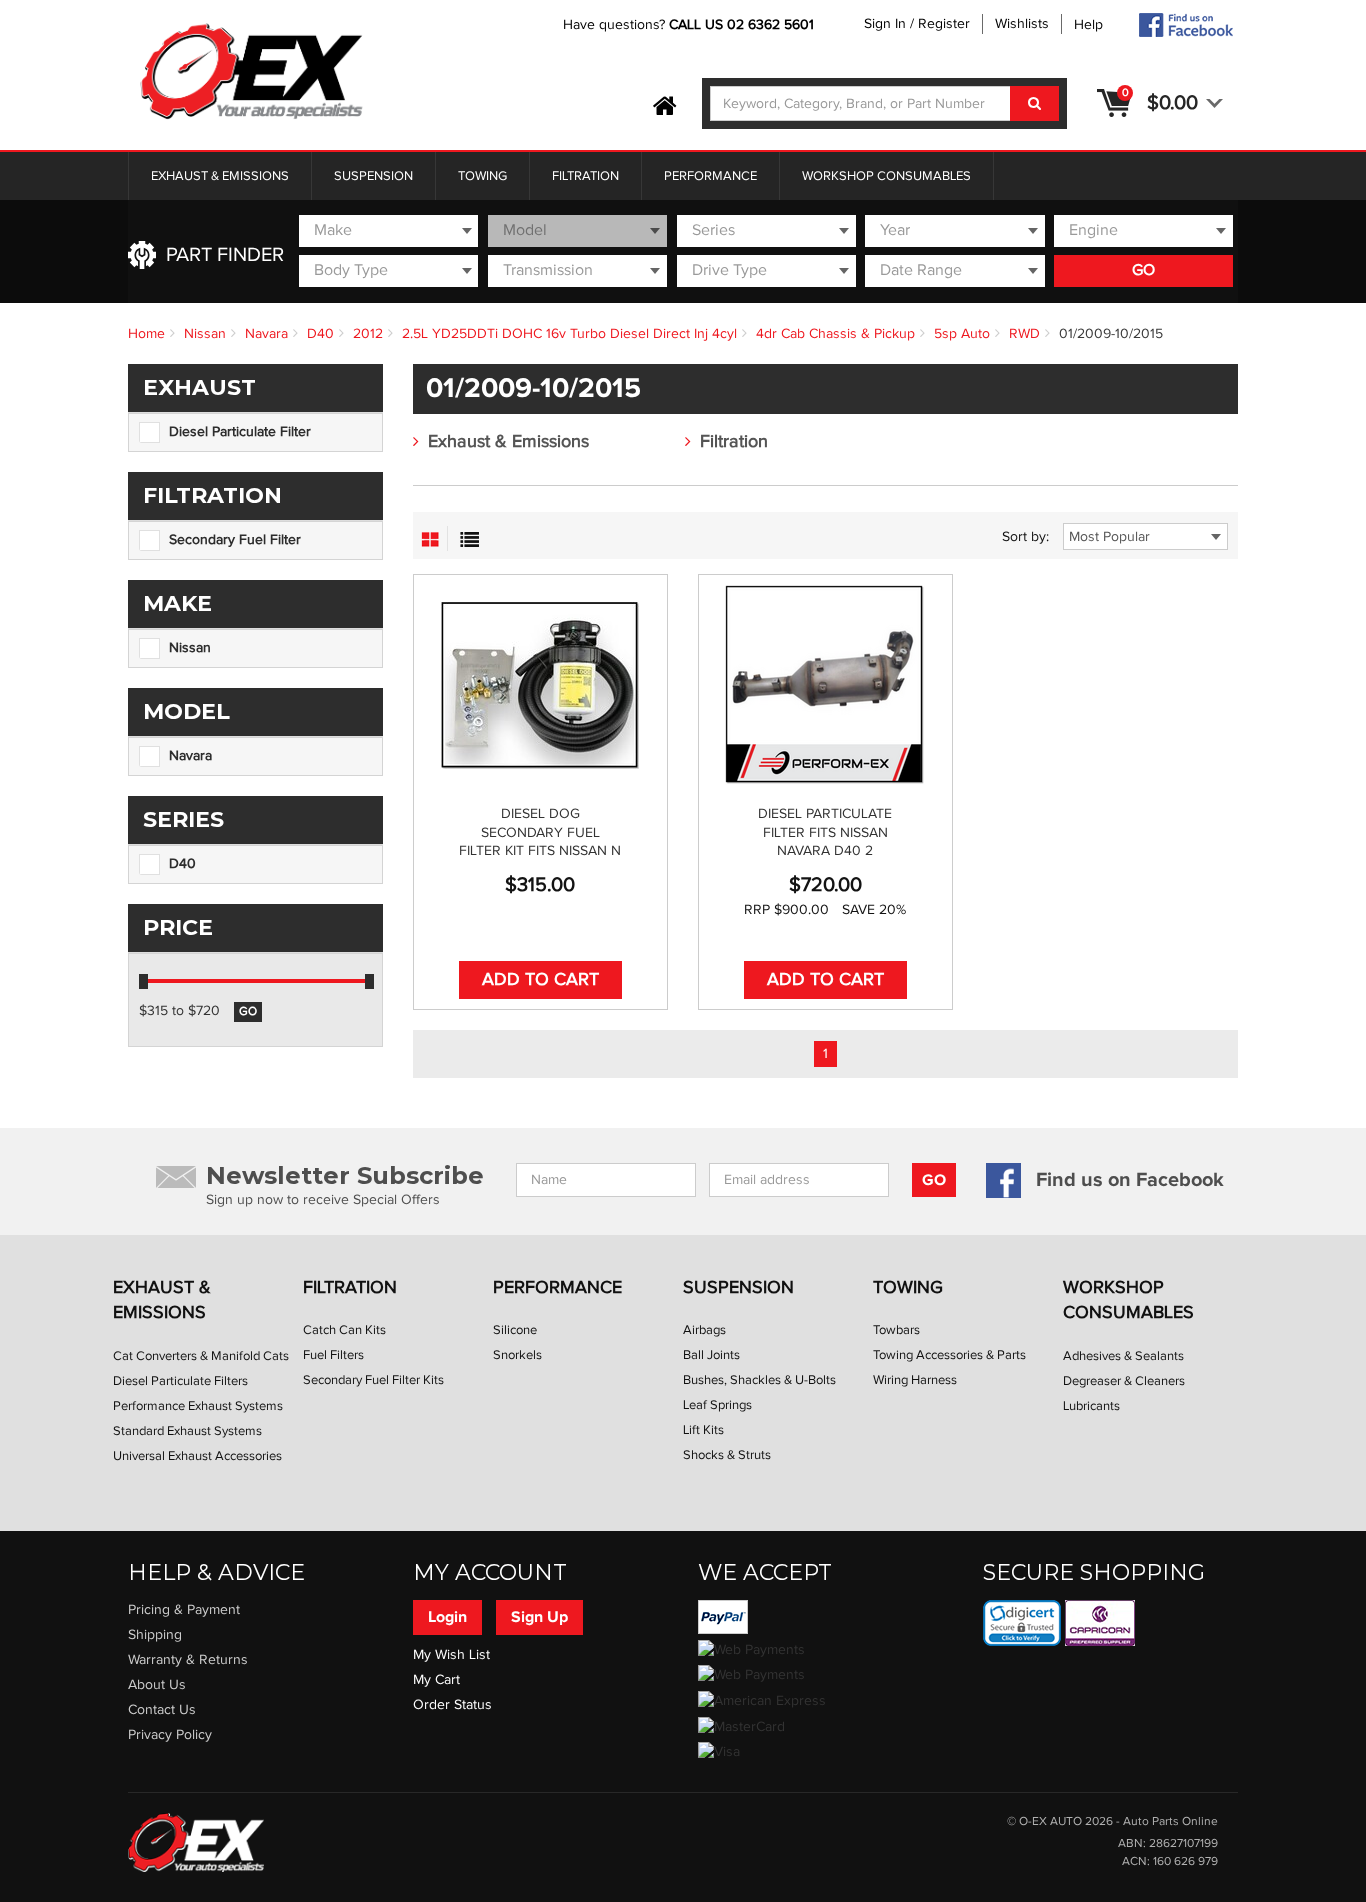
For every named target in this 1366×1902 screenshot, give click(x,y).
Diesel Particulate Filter (240, 432)
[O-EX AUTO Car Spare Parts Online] (665, 107)
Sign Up (539, 1617)
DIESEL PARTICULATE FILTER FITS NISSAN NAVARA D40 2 (825, 832)
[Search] (1034, 103)
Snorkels (517, 1355)
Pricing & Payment (184, 1610)
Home (146, 334)
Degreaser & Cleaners (1124, 1381)
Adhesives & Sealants (1123, 1356)
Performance (710, 176)
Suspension (373, 176)
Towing (482, 176)
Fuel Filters (333, 1355)
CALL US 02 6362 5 (730, 25)
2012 (368, 334)
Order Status (452, 1705)
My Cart (436, 1680)
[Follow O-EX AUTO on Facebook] (1185, 25)
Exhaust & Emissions (220, 176)
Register (944, 24)
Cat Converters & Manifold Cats (201, 1356)
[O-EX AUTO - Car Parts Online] (196, 1842)
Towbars (896, 1330)
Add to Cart (540, 979)
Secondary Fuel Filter (235, 540)
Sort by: (1025, 537)
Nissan (205, 334)
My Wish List (451, 1655)
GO (1143, 270)
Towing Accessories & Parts (949, 1355)
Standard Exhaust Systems (187, 1431)
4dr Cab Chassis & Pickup (835, 334)
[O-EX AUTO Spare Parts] (252, 73)
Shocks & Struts (727, 1455)
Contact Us (162, 1710)
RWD (1024, 334)
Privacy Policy (170, 1735)
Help (1088, 25)
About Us (157, 1685)
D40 (320, 334)
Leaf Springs (717, 1405)
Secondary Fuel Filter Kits (373, 1380)
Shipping (155, 1635)
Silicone (515, 1330)
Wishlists (1022, 24)
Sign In (885, 24)
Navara (266, 334)
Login (447, 1617)
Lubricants (1091, 1406)
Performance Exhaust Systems (198, 1406)
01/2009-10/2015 (1111, 334)
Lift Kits (703, 1430)
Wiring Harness (915, 1380)
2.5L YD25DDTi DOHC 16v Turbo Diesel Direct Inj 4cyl (569, 334)
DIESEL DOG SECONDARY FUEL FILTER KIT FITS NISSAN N (540, 832)
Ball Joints (711, 1355)
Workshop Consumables (886, 176)
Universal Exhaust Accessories (197, 1456)
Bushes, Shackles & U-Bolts (759, 1380)
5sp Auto (962, 334)
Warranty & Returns (188, 1660)
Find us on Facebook (1130, 1180)
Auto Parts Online (1170, 1821)
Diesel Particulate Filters (180, 1381)
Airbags (704, 1330)
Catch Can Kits (344, 1330)
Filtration (585, 176)
